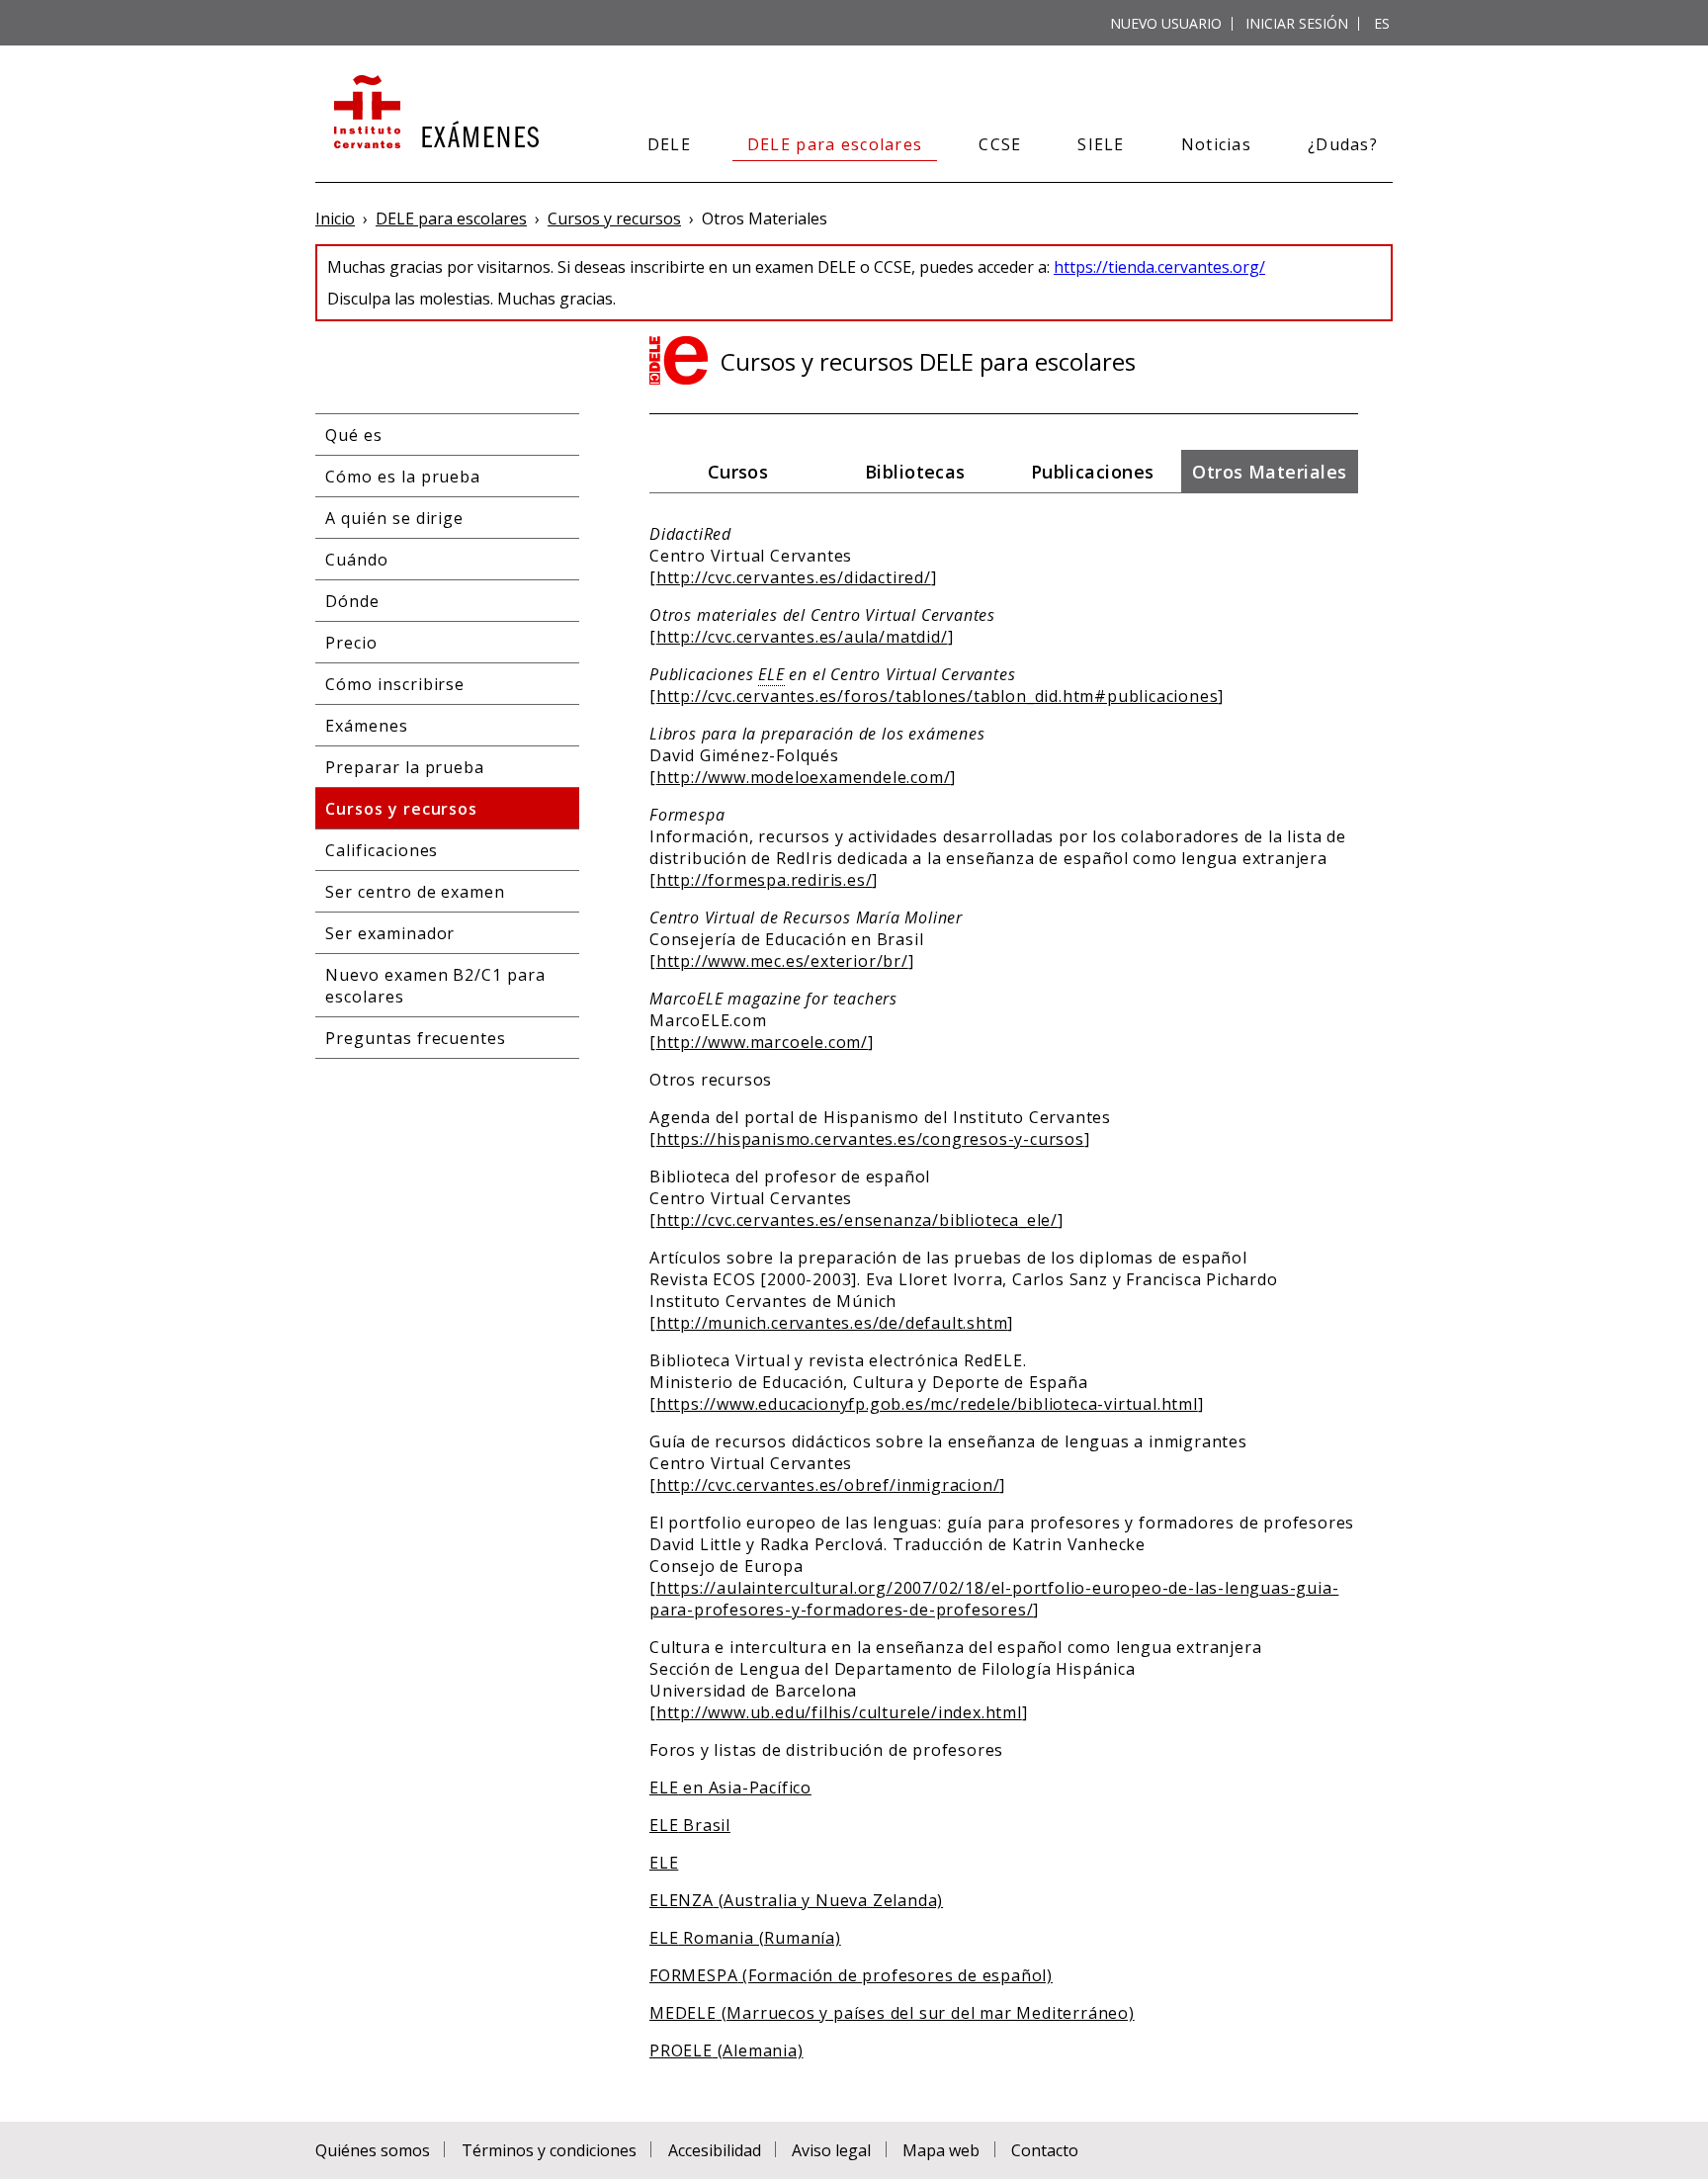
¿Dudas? (1343, 144)
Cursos (738, 472)
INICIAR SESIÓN (1297, 23)
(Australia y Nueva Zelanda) (796, 1900)
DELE (669, 144)
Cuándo (357, 560)
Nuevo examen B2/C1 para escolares (435, 986)
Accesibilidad (715, 2150)
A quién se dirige (394, 518)
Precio (351, 643)
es (1382, 23)
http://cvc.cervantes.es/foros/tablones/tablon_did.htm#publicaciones (938, 696)
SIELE (1101, 144)
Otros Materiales (1269, 472)
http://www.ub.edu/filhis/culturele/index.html (839, 1712)
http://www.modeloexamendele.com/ (804, 777)
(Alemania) (726, 2050)
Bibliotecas (915, 472)
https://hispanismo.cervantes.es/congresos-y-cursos (870, 1139)
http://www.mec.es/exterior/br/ (782, 961)
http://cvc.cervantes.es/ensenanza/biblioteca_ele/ (857, 1220)
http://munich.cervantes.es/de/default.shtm (832, 1323)
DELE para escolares (835, 144)
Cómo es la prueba (403, 477)
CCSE (1000, 144)
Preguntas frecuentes (416, 1038)
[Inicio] (434, 114)
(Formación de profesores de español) (851, 1975)
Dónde (352, 601)
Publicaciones (1093, 472)
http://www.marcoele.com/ (762, 1042)
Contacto (1045, 2150)
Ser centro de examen (415, 892)
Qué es (354, 435)
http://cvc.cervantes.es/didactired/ (794, 577)
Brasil (690, 1825)
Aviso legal (831, 2150)
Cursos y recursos (614, 218)
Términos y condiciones (549, 2150)
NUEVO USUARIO (1166, 23)
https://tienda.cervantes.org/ (1159, 267)
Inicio (335, 218)
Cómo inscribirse (395, 684)
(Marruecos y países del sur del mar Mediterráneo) (892, 2013)
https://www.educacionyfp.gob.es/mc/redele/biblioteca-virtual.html (927, 1404)
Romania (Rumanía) (745, 1938)
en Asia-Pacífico (730, 1787)
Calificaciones (382, 850)
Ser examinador (390, 933)
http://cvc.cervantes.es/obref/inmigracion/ (828, 1485)
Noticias (1216, 144)
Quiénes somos (373, 2150)
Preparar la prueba (405, 767)
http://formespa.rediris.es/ (765, 880)
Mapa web (941, 2150)
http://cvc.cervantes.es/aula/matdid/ (802, 637)
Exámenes (367, 726)
